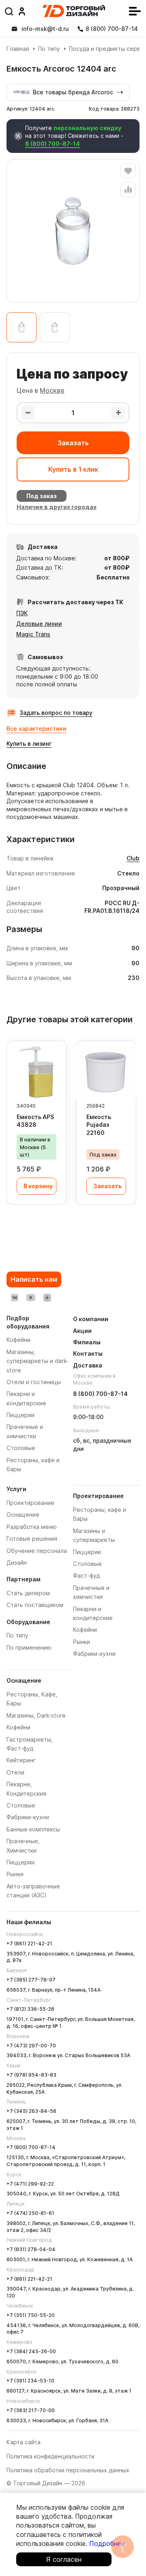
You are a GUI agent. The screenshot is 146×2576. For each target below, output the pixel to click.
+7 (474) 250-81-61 (30, 2213)
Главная (18, 49)
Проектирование (30, 1503)
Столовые (21, 1805)
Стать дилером (28, 1593)
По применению (29, 1647)
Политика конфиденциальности (50, 2456)
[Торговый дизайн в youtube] (31, 1298)
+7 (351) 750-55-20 (31, 2315)
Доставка (88, 1365)
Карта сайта (24, 2442)
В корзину (38, 1186)
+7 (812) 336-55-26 (30, 2009)
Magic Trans (33, 634)
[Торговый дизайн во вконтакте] (15, 1298)
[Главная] (74, 11)
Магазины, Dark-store (36, 1715)
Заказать (73, 443)
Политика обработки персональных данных (68, 2470)
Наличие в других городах (57, 507)
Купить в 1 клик (73, 469)
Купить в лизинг (29, 744)
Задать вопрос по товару (56, 713)
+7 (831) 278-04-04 (31, 2249)
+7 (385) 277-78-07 (31, 1980)
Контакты (88, 1353)
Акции (82, 1331)
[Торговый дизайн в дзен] (47, 1298)
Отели (15, 1772)
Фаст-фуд (86, 1575)
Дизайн (17, 1562)
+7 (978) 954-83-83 (31, 2075)
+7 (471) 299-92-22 (30, 2184)
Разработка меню (32, 1527)
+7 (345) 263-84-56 (31, 2111)
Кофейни (18, 1727)
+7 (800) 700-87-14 (31, 2147)
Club (133, 858)
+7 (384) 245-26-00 (31, 2351)
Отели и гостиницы (34, 1382)
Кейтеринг (21, 1760)
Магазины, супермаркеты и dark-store (38, 1361)
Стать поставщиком (35, 1605)
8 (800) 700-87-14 (53, 144)
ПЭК (22, 613)
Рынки (15, 1874)
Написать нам (34, 1279)
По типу (49, 49)
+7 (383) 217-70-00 (31, 2410)
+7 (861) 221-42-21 (29, 1943)
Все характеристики (36, 728)
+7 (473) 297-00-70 (31, 2046)
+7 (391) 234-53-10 (30, 2381)
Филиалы (87, 1342)
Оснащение (23, 1514)
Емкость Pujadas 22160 (99, 1125)
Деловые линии (39, 624)
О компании (91, 1319)
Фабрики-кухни (28, 1817)
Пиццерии (20, 1862)
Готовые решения (32, 1538)
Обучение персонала (37, 1551)
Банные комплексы (33, 1829)
